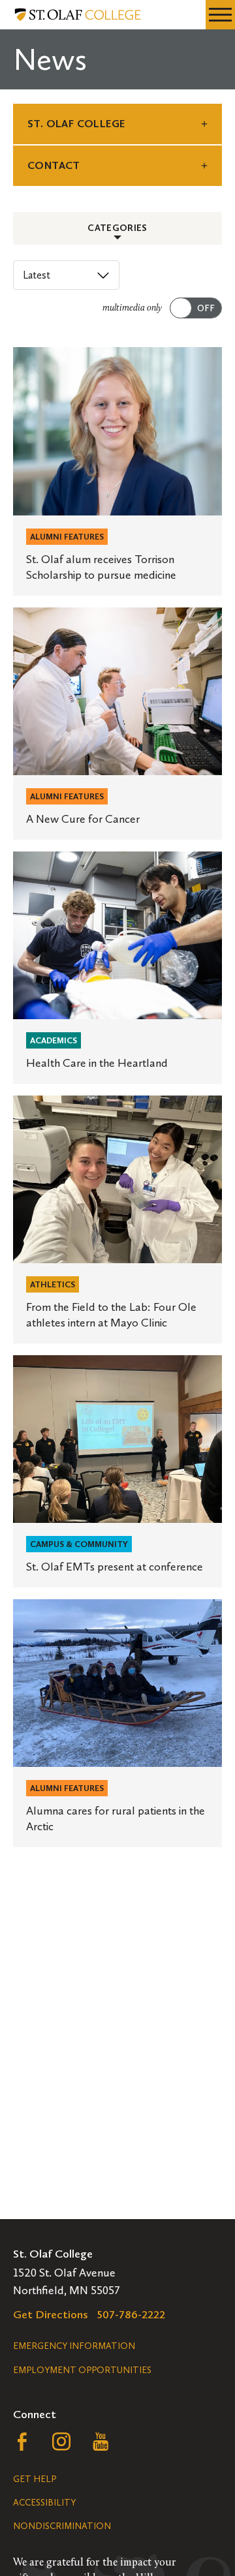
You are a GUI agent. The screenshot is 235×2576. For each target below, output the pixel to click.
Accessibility (44, 2503)
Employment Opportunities (82, 2370)
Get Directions (51, 2314)
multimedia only (132, 308)
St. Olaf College (76, 124)
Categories (117, 228)
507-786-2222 (131, 2314)
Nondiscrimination (62, 2526)
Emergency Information (74, 2346)
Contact (54, 165)
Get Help (35, 2479)
